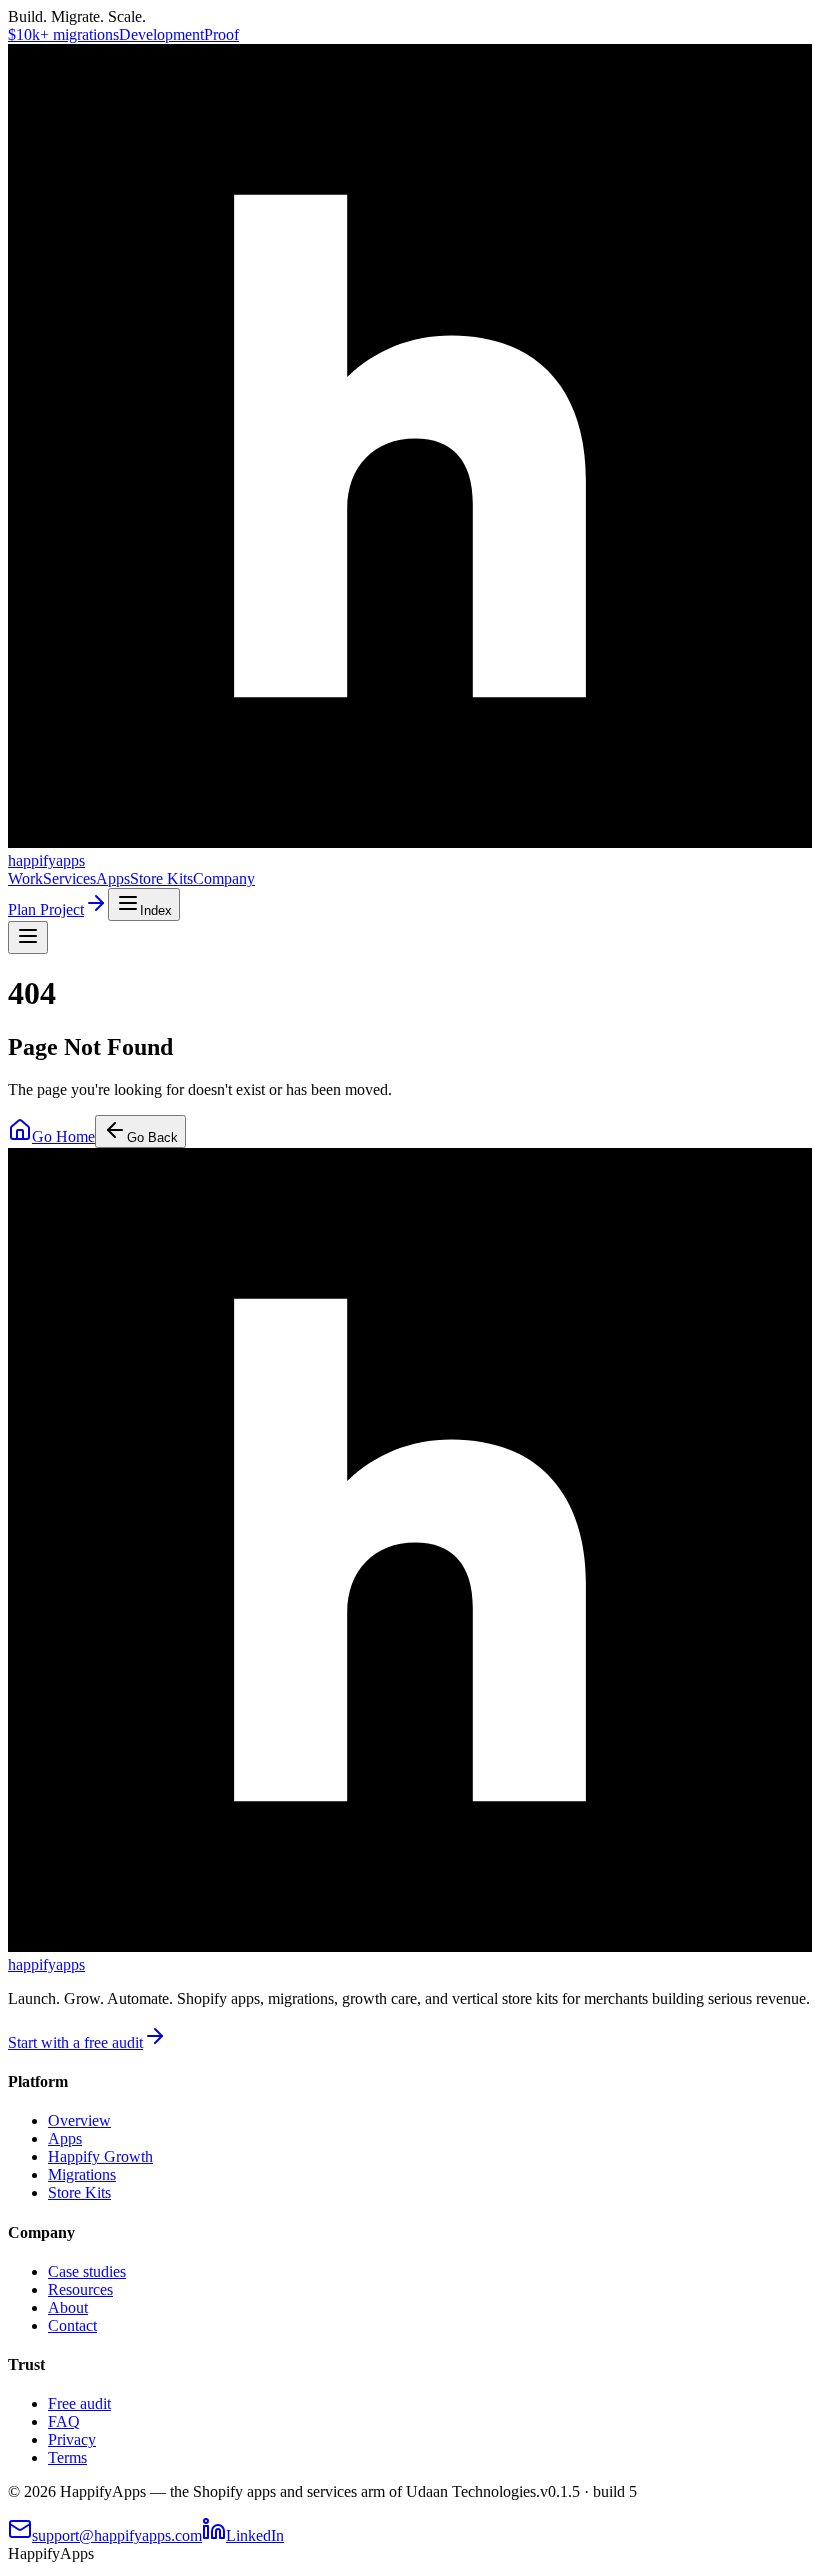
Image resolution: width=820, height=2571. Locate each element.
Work (25, 878)
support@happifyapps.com (117, 2535)
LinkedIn (255, 2535)
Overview (79, 2120)
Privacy (72, 2439)
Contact (72, 2325)
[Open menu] (28, 937)
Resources (80, 2289)
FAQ (64, 2421)
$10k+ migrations (63, 34)
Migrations (82, 2174)
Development (161, 34)
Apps (113, 878)
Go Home (63, 1136)
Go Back (152, 1137)
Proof (221, 34)
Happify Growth (100, 2156)
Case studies (87, 2271)
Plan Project (46, 909)
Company (224, 878)
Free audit (79, 2403)
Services (69, 878)
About (68, 2307)
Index (156, 910)
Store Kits (161, 878)
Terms (67, 2457)
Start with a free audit (75, 2042)
